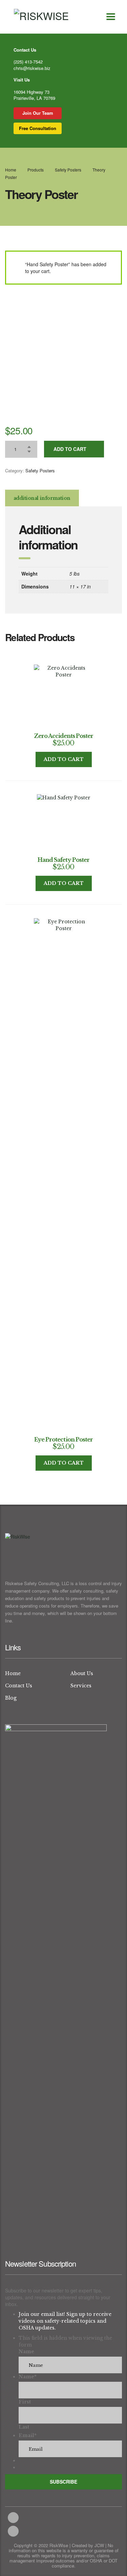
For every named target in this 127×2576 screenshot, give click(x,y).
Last (24, 2427)
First (25, 2402)
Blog (11, 1698)
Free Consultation (38, 128)
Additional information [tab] (42, 498)
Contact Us (19, 1686)
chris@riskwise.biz (32, 68)
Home (11, 170)
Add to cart (70, 449)
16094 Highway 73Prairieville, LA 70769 (34, 95)
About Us (82, 1673)
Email (28, 2435)
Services (81, 1686)
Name (26, 2352)
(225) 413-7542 (28, 62)
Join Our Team (38, 113)
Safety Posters (40, 470)
